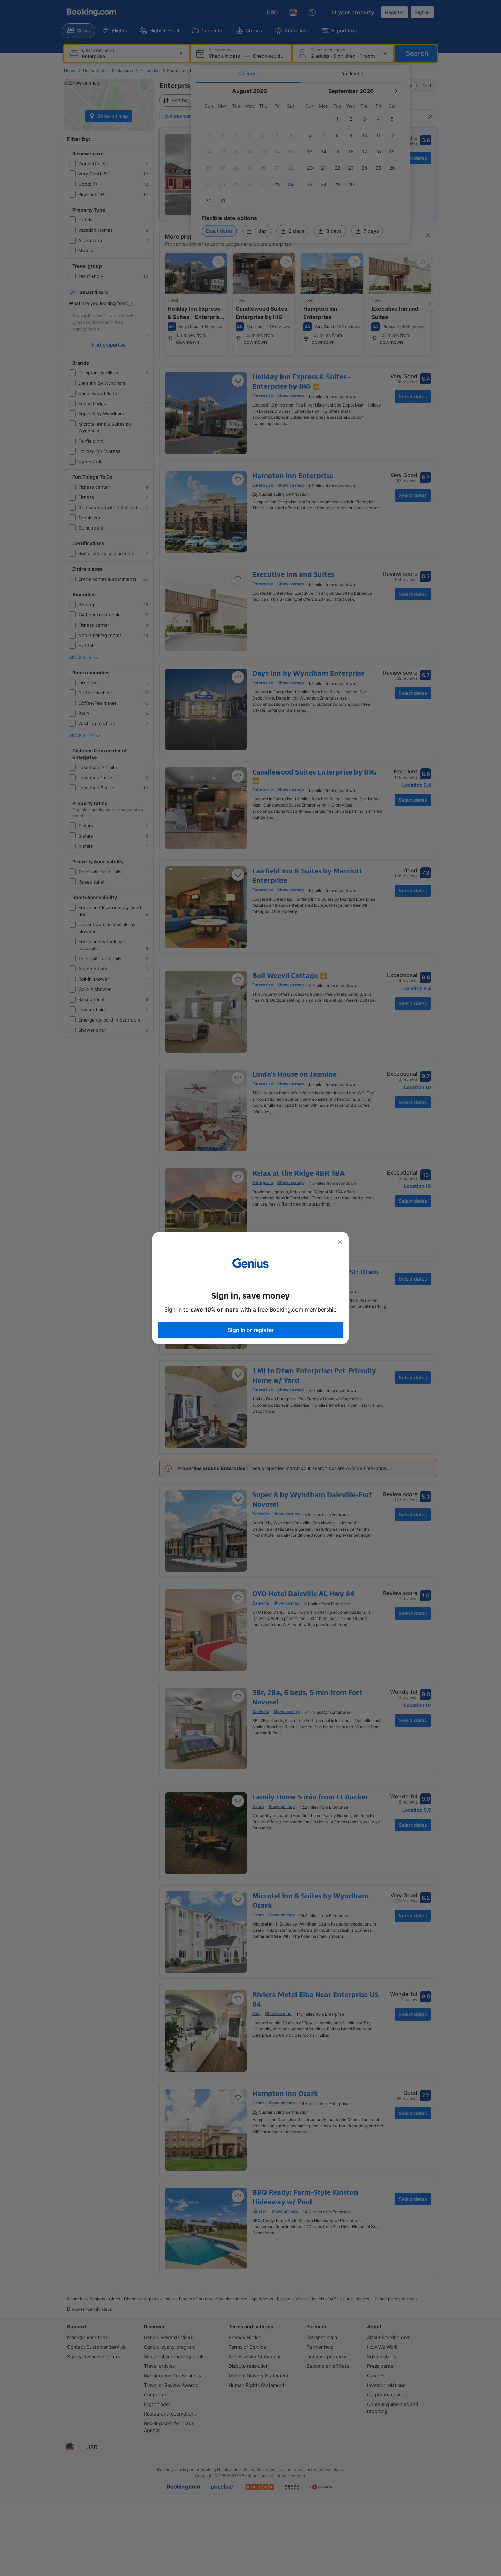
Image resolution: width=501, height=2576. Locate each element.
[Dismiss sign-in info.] (340, 1242)
